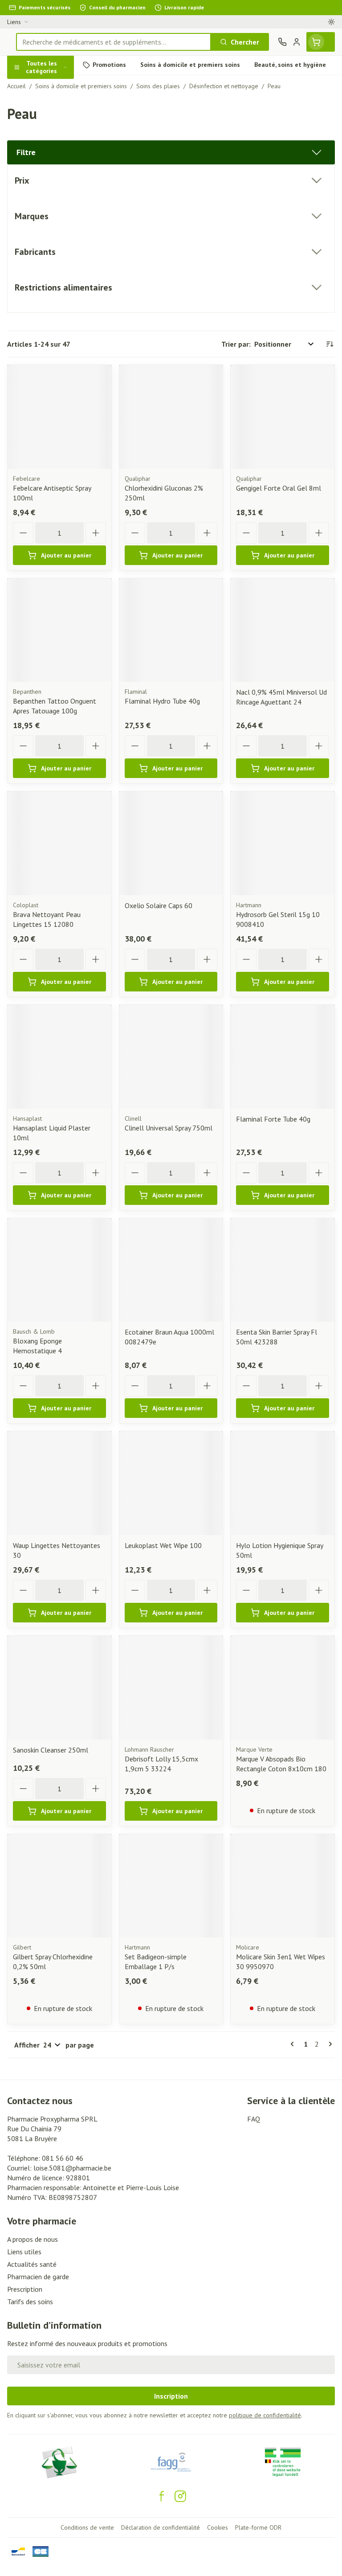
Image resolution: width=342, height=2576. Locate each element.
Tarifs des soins (30, 2302)
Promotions (26, 86)
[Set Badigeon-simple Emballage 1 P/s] (171, 1886)
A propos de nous (33, 2239)
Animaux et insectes (57, 254)
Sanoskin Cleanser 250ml (51, 1750)
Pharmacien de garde (38, 2277)
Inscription (171, 2396)
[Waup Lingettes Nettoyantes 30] (59, 1483)
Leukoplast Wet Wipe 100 (163, 1545)
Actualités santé (32, 2264)
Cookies (218, 2527)
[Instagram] (180, 2496)
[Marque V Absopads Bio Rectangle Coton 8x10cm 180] (283, 1688)
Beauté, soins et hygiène (57, 110)
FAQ (254, 2119)
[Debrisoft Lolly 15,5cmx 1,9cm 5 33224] (171, 1688)
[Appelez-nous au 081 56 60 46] (282, 42)
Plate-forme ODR (258, 2527)
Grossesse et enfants (57, 163)
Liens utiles (24, 2252)
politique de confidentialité (265, 2415)
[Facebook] (162, 2496)
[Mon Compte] (297, 42)
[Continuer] (329, 2044)
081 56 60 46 (63, 2158)
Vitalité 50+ (57, 184)
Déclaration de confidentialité (161, 2527)
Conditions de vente (87, 2527)
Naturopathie (57, 205)
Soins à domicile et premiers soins (57, 230)
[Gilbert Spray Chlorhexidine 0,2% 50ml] (59, 1886)
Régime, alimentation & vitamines (57, 139)
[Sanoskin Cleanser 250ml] (59, 1688)
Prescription (25, 2289)
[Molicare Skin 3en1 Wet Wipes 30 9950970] (283, 1886)
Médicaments (57, 275)
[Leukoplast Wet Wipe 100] (171, 1483)
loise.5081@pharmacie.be (72, 2168)
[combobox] (114, 42)
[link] (294, 2044)
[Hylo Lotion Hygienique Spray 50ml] (283, 1483)
